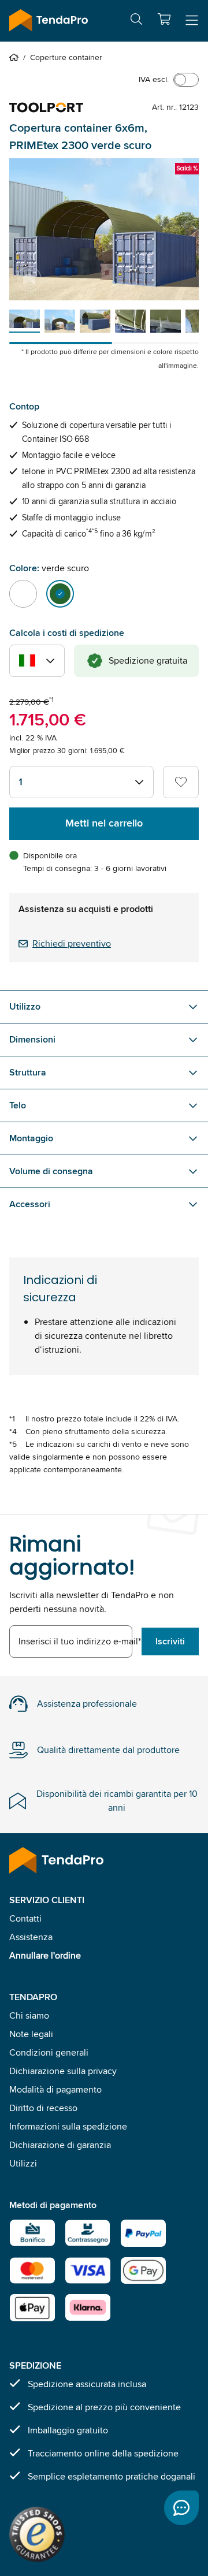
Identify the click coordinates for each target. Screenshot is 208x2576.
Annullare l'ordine (45, 1955)
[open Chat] (181, 2508)
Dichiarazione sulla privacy (63, 2071)
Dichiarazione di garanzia (60, 2145)
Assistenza (31, 1937)
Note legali (31, 2034)
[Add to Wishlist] (181, 782)
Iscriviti (170, 1641)
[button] (164, 19)
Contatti (25, 1918)
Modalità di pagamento (55, 2089)
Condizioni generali (49, 2052)
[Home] (16, 57)
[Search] (136, 21)
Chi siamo (29, 2015)
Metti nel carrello (104, 823)
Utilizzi (23, 2163)
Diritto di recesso (43, 2108)
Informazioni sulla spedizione (68, 2126)
